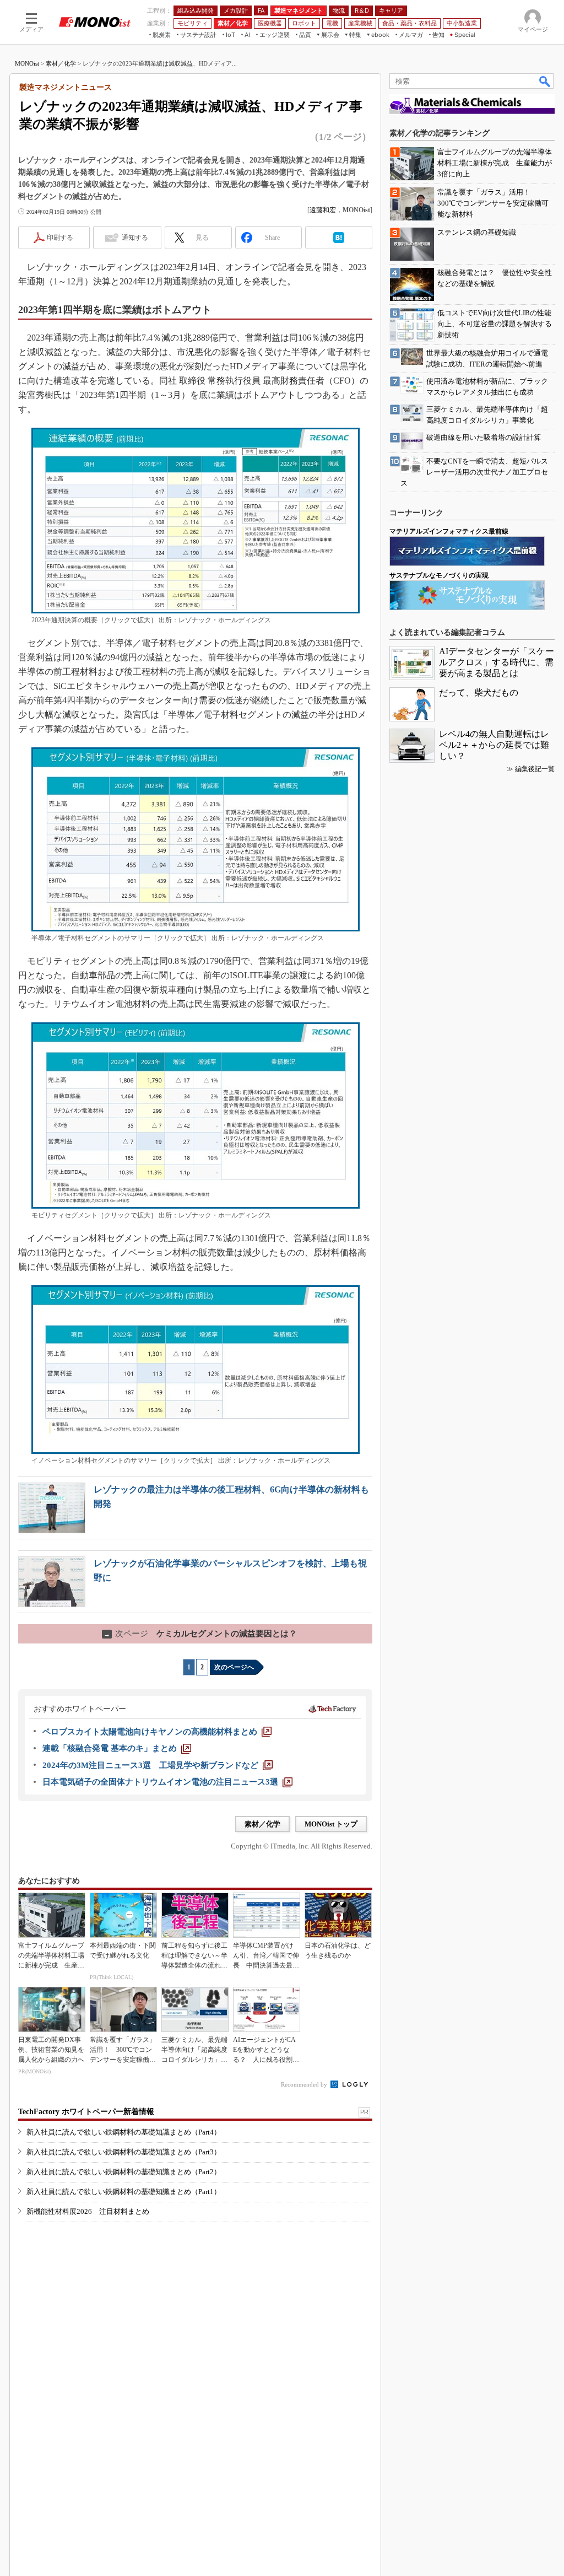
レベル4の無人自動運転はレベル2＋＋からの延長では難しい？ (494, 745)
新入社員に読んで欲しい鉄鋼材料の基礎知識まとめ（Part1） (124, 2192)
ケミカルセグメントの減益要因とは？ (200, 1634)
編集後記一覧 (535, 769)
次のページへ (234, 1667)
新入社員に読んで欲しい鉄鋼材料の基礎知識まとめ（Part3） (124, 2152)
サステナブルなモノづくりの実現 (439, 575)
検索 (545, 81)
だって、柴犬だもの (479, 692)
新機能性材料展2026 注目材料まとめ (88, 2211)
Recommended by (305, 2084)
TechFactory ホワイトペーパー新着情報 (86, 2112)
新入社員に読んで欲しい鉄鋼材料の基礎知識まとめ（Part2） (124, 2172)
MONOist (27, 63)
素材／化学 (61, 63)
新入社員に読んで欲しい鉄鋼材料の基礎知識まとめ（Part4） (124, 2132)
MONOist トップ (331, 1824)
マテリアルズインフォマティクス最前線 (449, 531)
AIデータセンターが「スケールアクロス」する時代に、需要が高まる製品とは (497, 662)
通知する (135, 238)
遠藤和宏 (323, 210)
